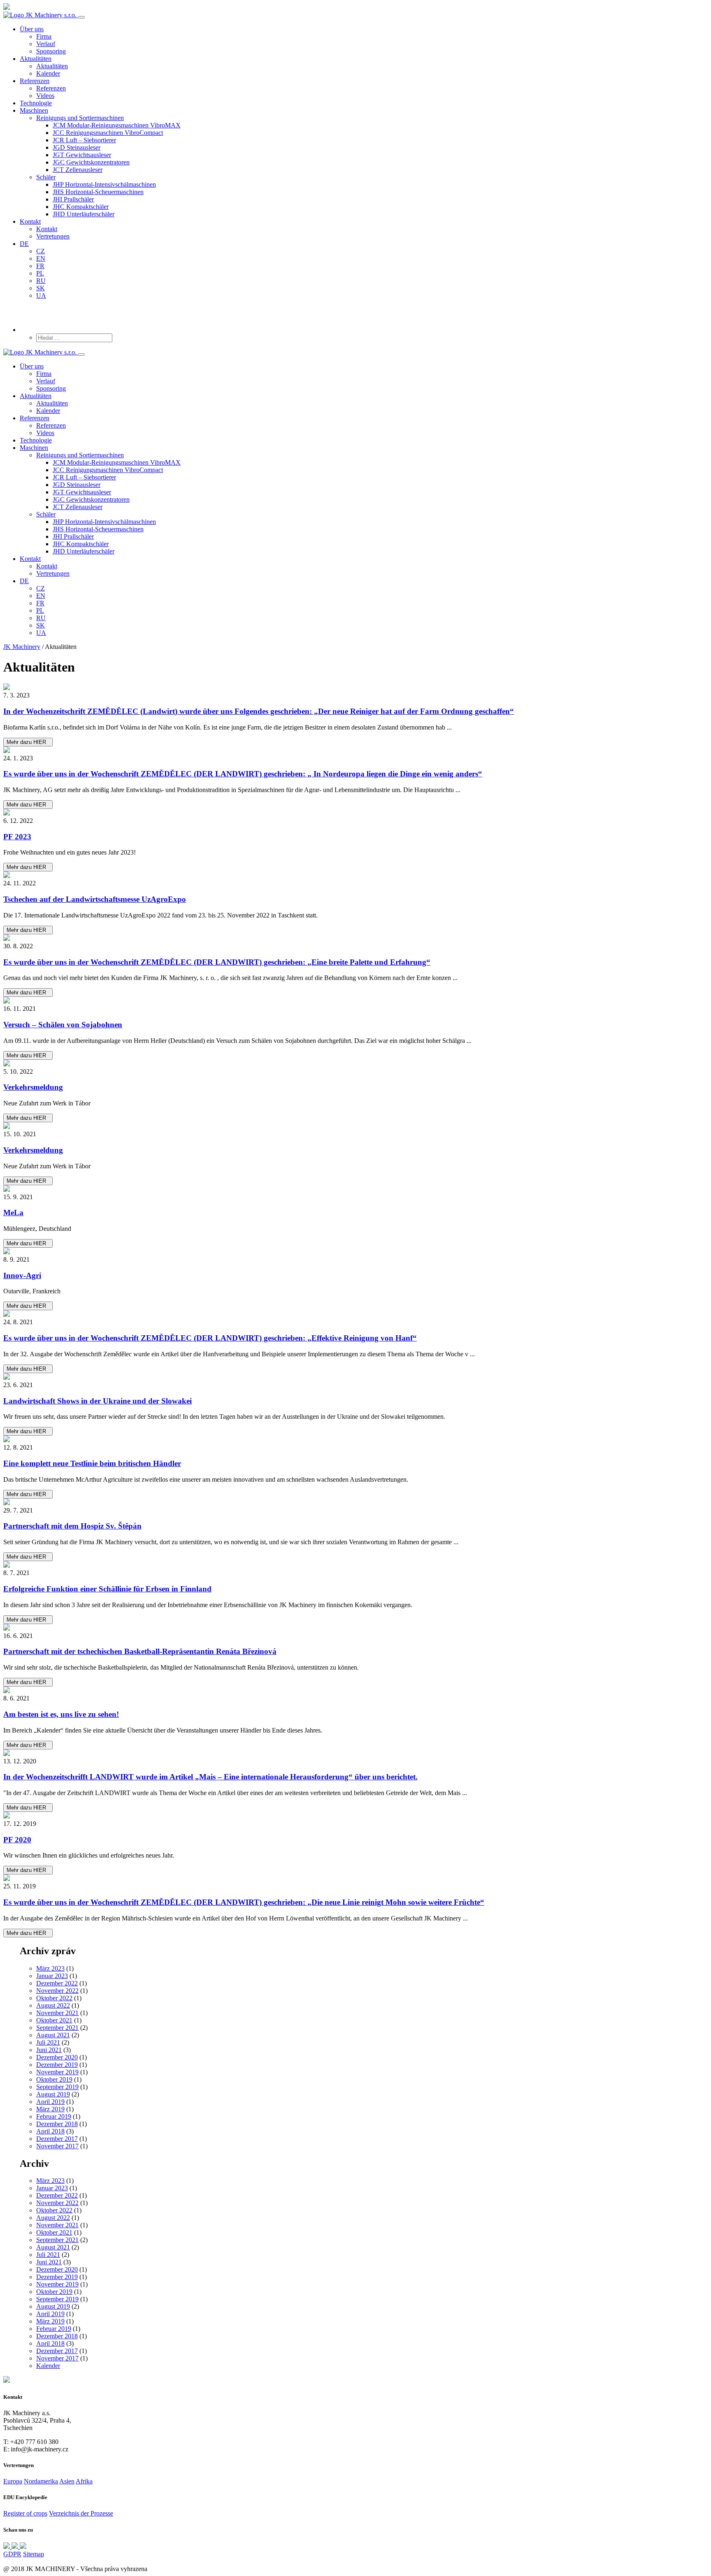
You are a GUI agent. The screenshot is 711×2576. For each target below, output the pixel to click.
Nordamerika (41, 2481)
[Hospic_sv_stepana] (355, 1503)
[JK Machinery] (355, 938)
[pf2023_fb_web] (355, 813)
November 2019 (57, 2072)
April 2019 (50, 2102)
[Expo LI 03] (355, 1377)
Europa (13, 2481)
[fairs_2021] (355, 1691)
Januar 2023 (52, 1976)
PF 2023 (17, 837)
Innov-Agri (22, 1275)
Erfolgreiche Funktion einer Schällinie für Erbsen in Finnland (107, 1589)
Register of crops (25, 2513)
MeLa (13, 1213)
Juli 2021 (48, 2042)
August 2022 (53, 2005)
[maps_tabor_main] (355, 1126)
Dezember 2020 (57, 2057)
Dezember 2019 (57, 2065)
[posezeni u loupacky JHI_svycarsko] (355, 1314)
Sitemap (34, 2554)
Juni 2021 (49, 2050)
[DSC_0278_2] (355, 688)
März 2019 (50, 2109)
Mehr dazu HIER (28, 742)
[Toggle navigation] (81, 17)
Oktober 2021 (54, 2020)
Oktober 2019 (54, 2079)
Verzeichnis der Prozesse (81, 2513)
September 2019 (57, 2087)
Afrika (84, 2481)
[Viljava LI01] (355, 1565)
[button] (80, 118)
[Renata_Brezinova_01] (355, 1628)
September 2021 (57, 2028)
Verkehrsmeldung (33, 1087)
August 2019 (53, 2094)
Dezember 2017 (57, 2139)
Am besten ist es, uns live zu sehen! (61, 1714)
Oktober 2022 (54, 1998)
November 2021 (57, 2013)
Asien (67, 2481)
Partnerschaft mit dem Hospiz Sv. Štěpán (72, 1526)
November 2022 (57, 1991)
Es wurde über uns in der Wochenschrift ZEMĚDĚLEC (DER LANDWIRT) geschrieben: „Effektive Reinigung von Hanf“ (210, 1338)
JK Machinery (22, 647)
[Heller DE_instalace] (355, 1001)
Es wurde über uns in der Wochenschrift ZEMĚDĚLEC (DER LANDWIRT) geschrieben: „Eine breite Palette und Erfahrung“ (217, 962)
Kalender (48, 2366)
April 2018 (50, 2131)
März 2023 (50, 1968)
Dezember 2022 (57, 1983)
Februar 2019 (54, 2116)
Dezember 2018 (57, 2124)
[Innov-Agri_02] (355, 1252)
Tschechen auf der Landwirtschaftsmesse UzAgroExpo (95, 899)
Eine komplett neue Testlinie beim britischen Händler (92, 1463)
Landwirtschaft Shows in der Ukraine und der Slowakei (98, 1401)
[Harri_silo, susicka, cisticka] (355, 751)
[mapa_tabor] (355, 1064)
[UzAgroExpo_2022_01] (355, 876)
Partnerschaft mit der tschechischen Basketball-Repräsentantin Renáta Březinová (140, 1651)
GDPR (12, 2554)
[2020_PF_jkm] (355, 1816)
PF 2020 (17, 1840)
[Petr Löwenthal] (355, 1879)
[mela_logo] (355, 1189)
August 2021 (53, 2035)
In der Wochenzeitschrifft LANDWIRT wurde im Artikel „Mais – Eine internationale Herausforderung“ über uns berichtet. (210, 1777)
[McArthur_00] (355, 1440)
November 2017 (57, 2146)
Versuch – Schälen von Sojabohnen (63, 1025)
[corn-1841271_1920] (355, 1754)
